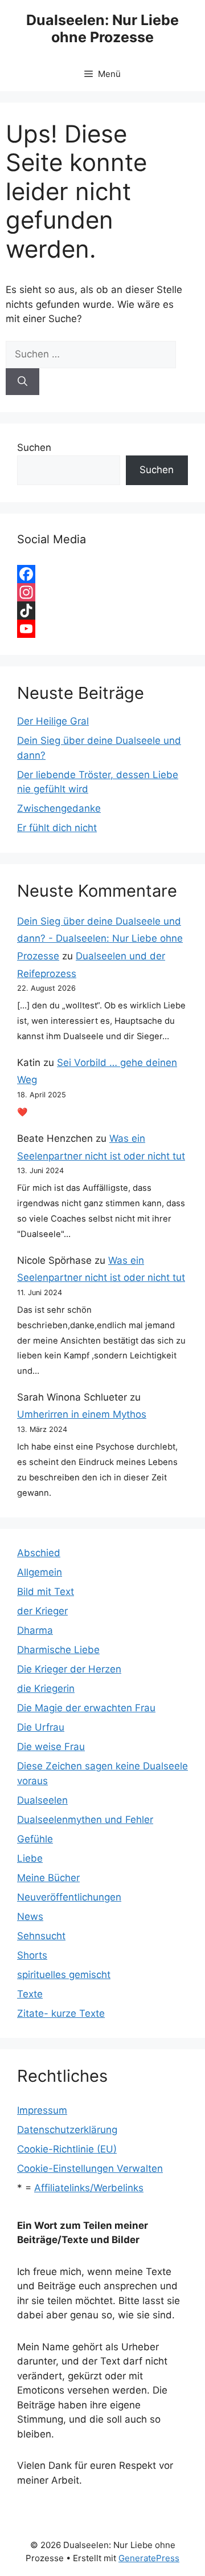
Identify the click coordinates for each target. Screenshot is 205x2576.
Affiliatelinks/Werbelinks (89, 2188)
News (30, 1916)
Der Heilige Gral (53, 721)
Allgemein (40, 1572)
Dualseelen (42, 1800)
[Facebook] (102, 574)
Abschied (39, 1553)
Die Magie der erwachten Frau (86, 1708)
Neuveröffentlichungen (69, 1897)
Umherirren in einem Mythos (82, 1414)
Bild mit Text (46, 1592)
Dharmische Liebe (58, 1650)
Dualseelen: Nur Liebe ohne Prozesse (102, 29)
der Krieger (42, 1611)
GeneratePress (149, 2558)
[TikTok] (102, 611)
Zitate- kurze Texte (61, 2013)
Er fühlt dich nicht (57, 828)
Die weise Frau (51, 1747)
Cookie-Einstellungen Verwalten (90, 2168)
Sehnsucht (41, 1936)
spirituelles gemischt (64, 1975)
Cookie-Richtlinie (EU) (67, 2149)
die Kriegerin (46, 1688)
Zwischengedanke (59, 808)
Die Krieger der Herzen (69, 1669)
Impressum (42, 2110)
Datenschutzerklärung (67, 2130)
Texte (30, 1994)
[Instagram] (102, 592)
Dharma (35, 1630)
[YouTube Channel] (102, 629)
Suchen (34, 447)
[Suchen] (22, 382)
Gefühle (35, 1839)
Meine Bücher (48, 1878)
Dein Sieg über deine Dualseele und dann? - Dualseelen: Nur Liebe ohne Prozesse (100, 939)
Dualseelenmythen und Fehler (85, 1820)
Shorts (32, 1955)
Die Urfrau (41, 1727)
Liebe (30, 1858)
